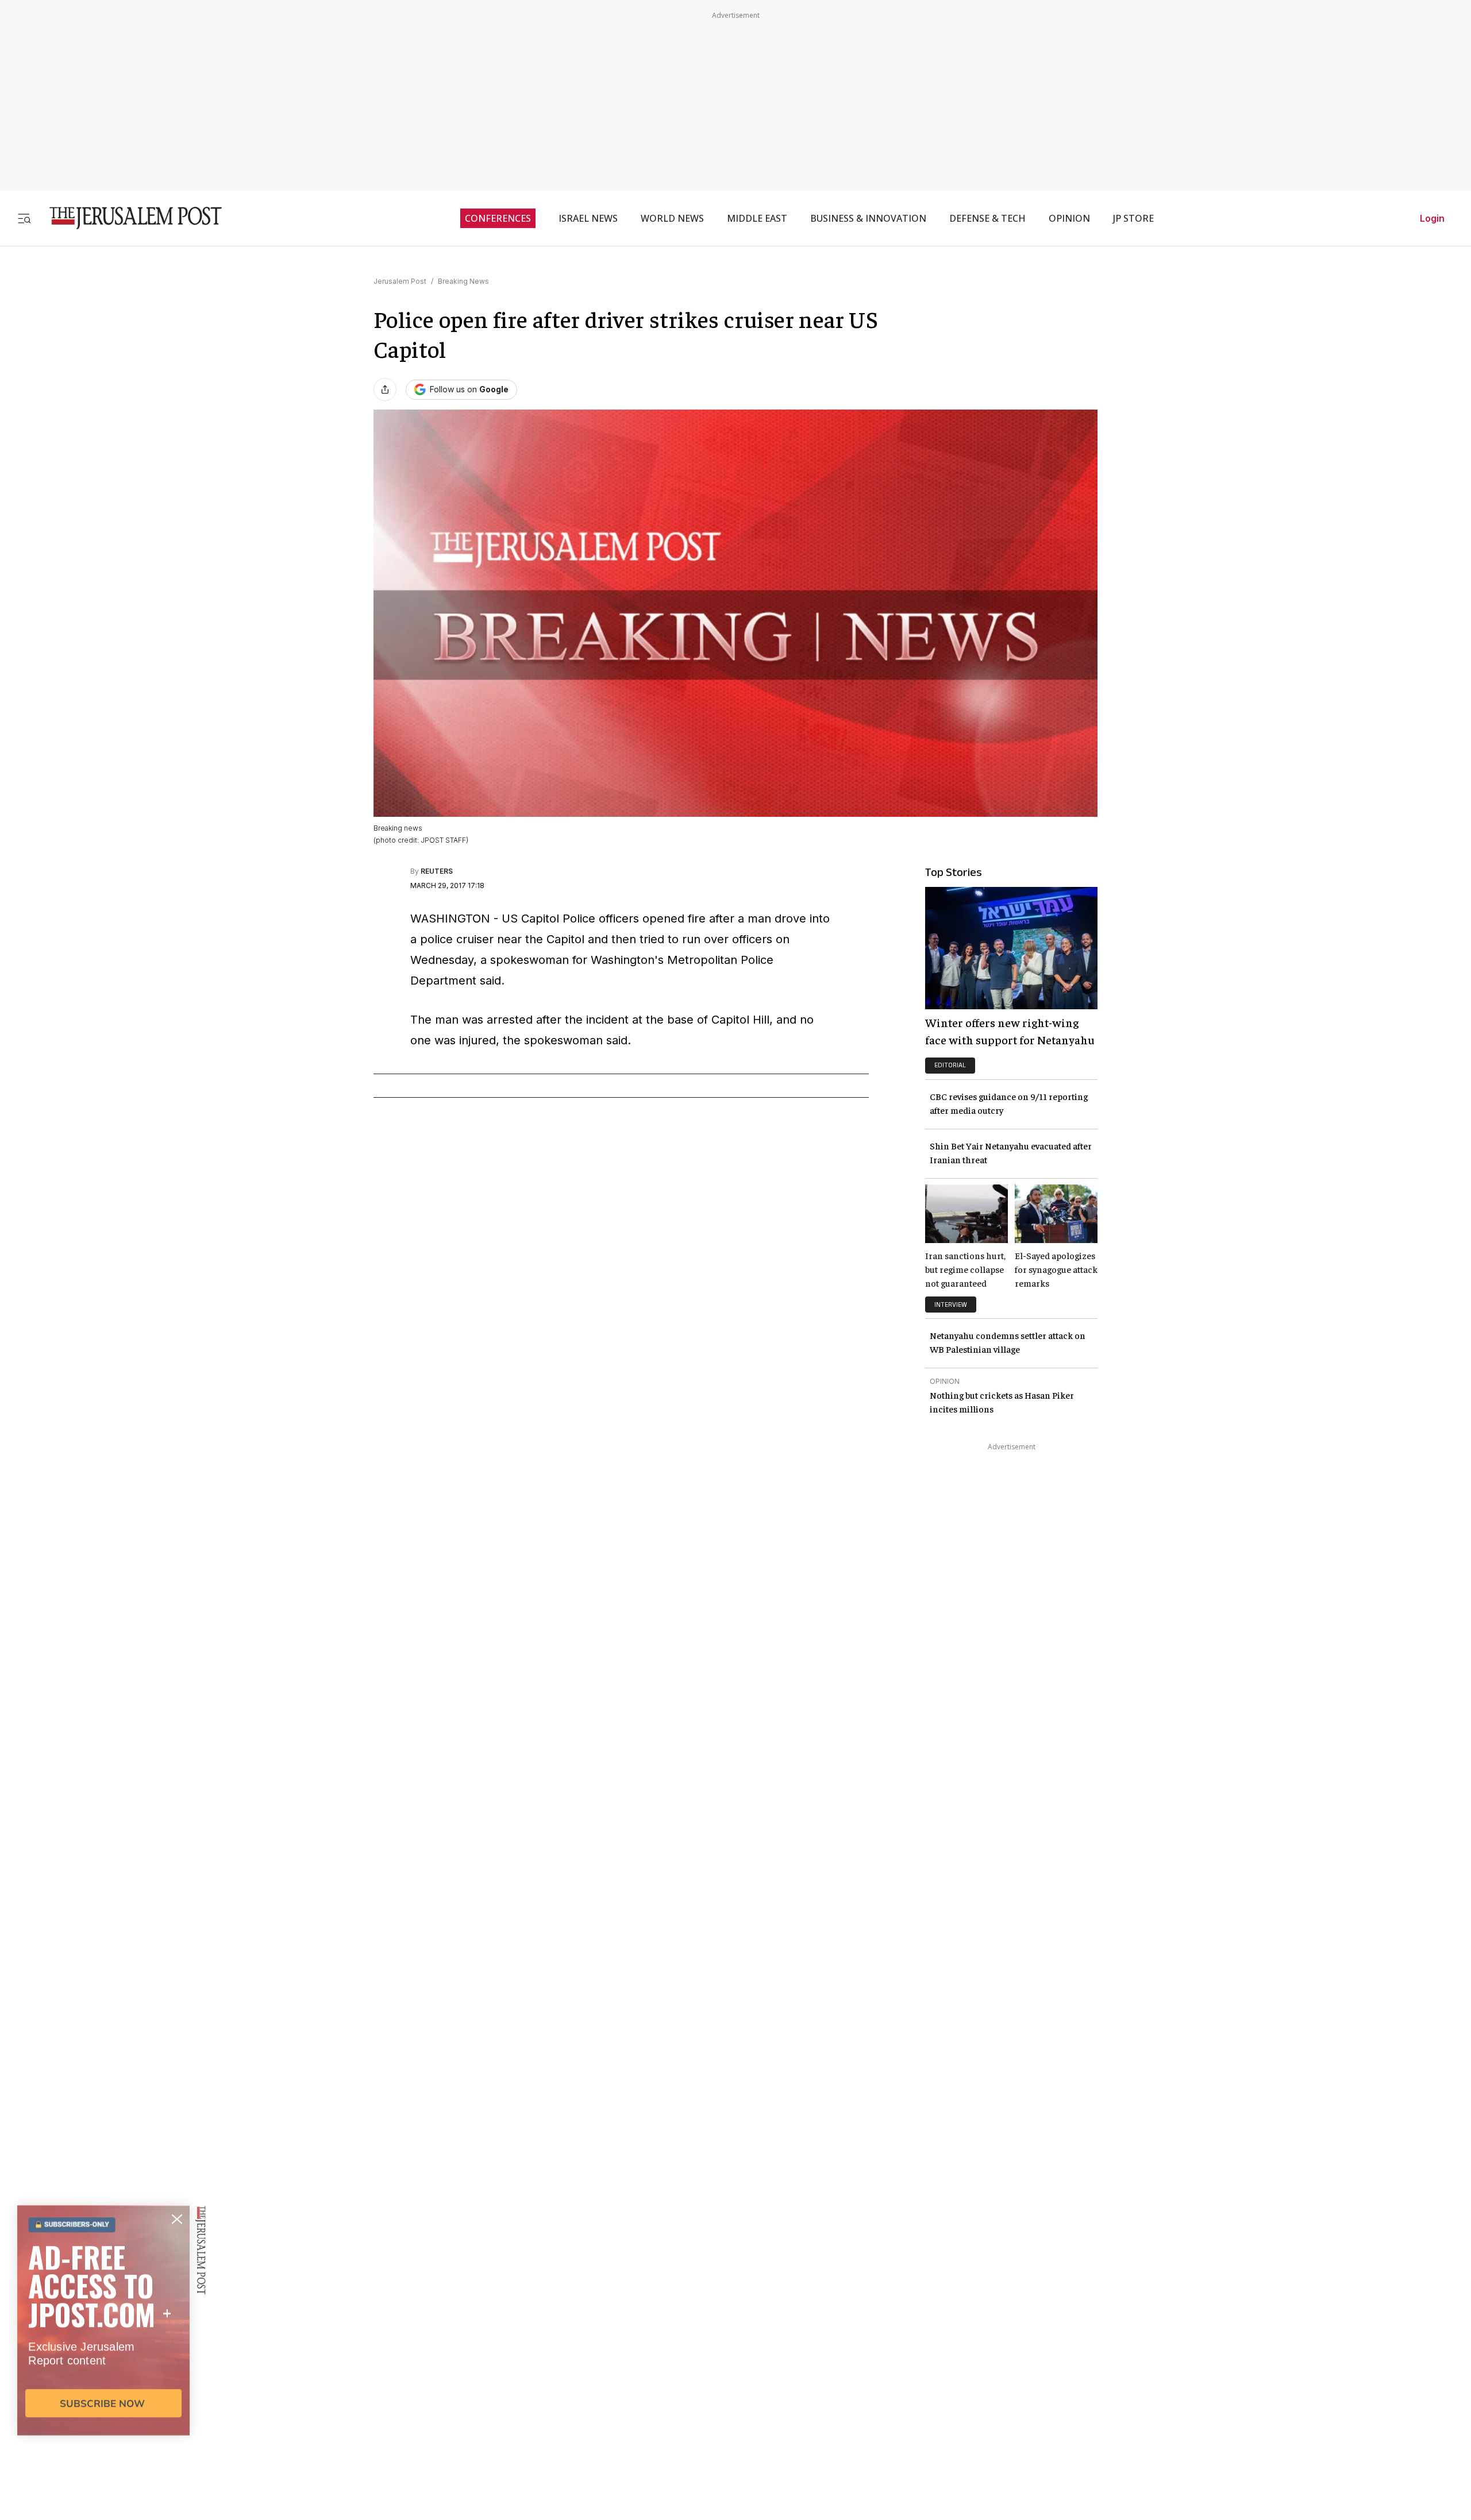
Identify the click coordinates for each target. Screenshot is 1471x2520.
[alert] (103, 2388)
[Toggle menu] (24, 218)
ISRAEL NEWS (588, 218)
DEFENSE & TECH (987, 218)
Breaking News (463, 281)
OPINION (1069, 218)
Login (1432, 218)
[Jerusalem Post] (128, 218)
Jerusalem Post (400, 281)
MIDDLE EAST (757, 218)
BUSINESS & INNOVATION (868, 218)
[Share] (385, 389)
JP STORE (1133, 218)
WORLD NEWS (672, 218)
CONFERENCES (498, 218)
